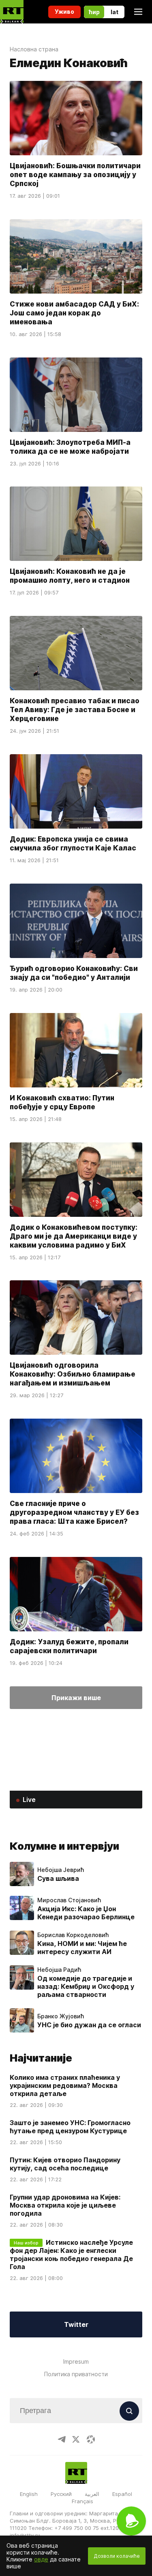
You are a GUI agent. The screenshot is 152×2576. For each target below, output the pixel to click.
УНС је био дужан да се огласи (89, 2025)
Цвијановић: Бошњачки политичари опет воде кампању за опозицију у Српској (75, 175)
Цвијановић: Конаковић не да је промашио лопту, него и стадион (70, 576)
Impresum (76, 2361)
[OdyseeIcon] (91, 2439)
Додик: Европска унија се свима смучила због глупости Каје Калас (73, 844)
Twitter (76, 2324)
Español (122, 2494)
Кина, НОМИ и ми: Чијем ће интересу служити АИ (82, 1948)
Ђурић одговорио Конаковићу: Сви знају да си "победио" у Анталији (74, 973)
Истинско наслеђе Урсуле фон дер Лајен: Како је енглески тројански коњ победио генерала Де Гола (71, 2255)
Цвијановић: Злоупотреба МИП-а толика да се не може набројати (70, 447)
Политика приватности (76, 2374)
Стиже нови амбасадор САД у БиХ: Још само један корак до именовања (74, 313)
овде (41, 2559)
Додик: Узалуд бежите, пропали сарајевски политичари (69, 1646)
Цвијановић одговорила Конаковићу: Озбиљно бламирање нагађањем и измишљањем (73, 1374)
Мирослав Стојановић (69, 1900)
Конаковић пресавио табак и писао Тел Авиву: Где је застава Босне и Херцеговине (75, 710)
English (29, 2494)
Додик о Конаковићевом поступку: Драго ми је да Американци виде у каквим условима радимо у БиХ (74, 1236)
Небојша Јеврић (61, 1870)
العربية (92, 2494)
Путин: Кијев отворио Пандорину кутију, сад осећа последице (65, 2164)
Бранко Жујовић (61, 2016)
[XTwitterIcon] (76, 2439)
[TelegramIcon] (62, 2439)
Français (82, 2501)
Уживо (64, 12)
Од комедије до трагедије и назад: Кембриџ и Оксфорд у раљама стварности (86, 1986)
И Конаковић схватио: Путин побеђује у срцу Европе (62, 1102)
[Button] (129, 2411)
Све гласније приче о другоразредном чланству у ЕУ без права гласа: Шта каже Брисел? (74, 1512)
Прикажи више (76, 1698)
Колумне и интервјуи (64, 1846)
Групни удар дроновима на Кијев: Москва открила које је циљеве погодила (65, 2205)
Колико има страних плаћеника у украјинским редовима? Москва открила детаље (65, 2085)
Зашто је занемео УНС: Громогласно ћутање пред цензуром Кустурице (70, 2127)
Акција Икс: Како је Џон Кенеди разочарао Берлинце (86, 1913)
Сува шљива (58, 1878)
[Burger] (138, 12)
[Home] (12, 12)
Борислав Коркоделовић (73, 1935)
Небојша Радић (59, 1970)
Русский (61, 2494)
